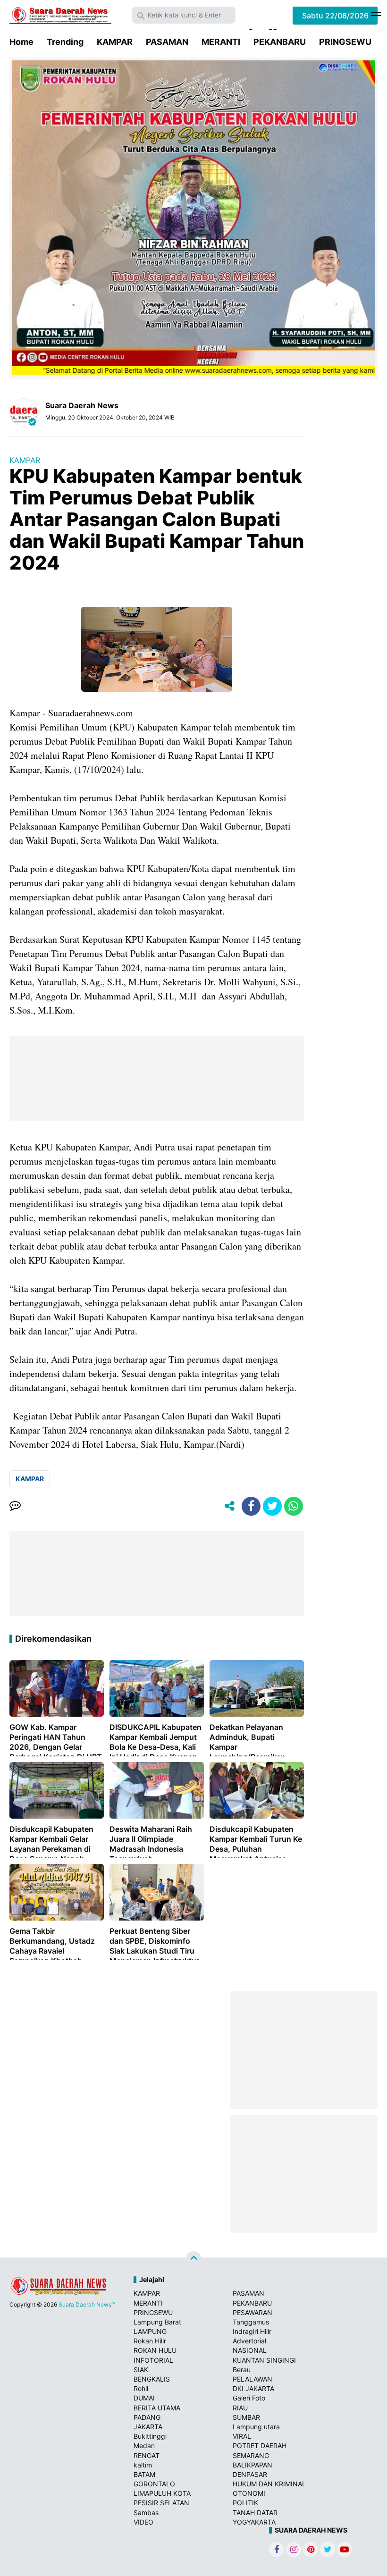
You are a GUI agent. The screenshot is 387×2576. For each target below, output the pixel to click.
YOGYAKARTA (254, 2522)
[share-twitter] (272, 1506)
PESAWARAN (252, 2312)
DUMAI (144, 2398)
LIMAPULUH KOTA (162, 2493)
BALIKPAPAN (252, 2465)
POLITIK (245, 2503)
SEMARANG (251, 2455)
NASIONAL (250, 2350)
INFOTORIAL (153, 2360)
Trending (65, 42)
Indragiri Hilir (252, 2331)
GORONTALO (154, 2484)
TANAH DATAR (255, 2513)
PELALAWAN (252, 2379)
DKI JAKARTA (253, 2388)
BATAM (144, 2474)
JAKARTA (148, 2427)
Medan (144, 2446)
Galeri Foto (249, 2398)
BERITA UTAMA (157, 2408)
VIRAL (242, 2436)
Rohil (141, 2388)
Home (21, 42)
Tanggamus (251, 2322)
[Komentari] (15, 1506)
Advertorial (249, 2341)
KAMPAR (115, 42)
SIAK (141, 2370)
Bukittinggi (150, 2436)
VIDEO (143, 2522)
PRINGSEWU (345, 42)
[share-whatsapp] (294, 1506)
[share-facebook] (251, 1506)
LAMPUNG (150, 2331)
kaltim (143, 2465)
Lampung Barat (157, 2322)
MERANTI (221, 42)
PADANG (147, 2417)
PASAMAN (167, 42)
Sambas (146, 2513)
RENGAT (147, 2455)
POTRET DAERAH (260, 2446)
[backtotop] (193, 2259)
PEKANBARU (280, 42)
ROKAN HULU (155, 2350)
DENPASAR (250, 2474)
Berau (242, 2370)
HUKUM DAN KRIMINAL (269, 2484)
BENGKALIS (152, 2379)
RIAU (240, 2408)
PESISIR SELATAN (161, 2503)
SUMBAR (246, 2417)
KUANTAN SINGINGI (264, 2360)
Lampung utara (256, 2427)
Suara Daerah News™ (87, 2304)
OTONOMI (249, 2493)
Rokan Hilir (150, 2341)
